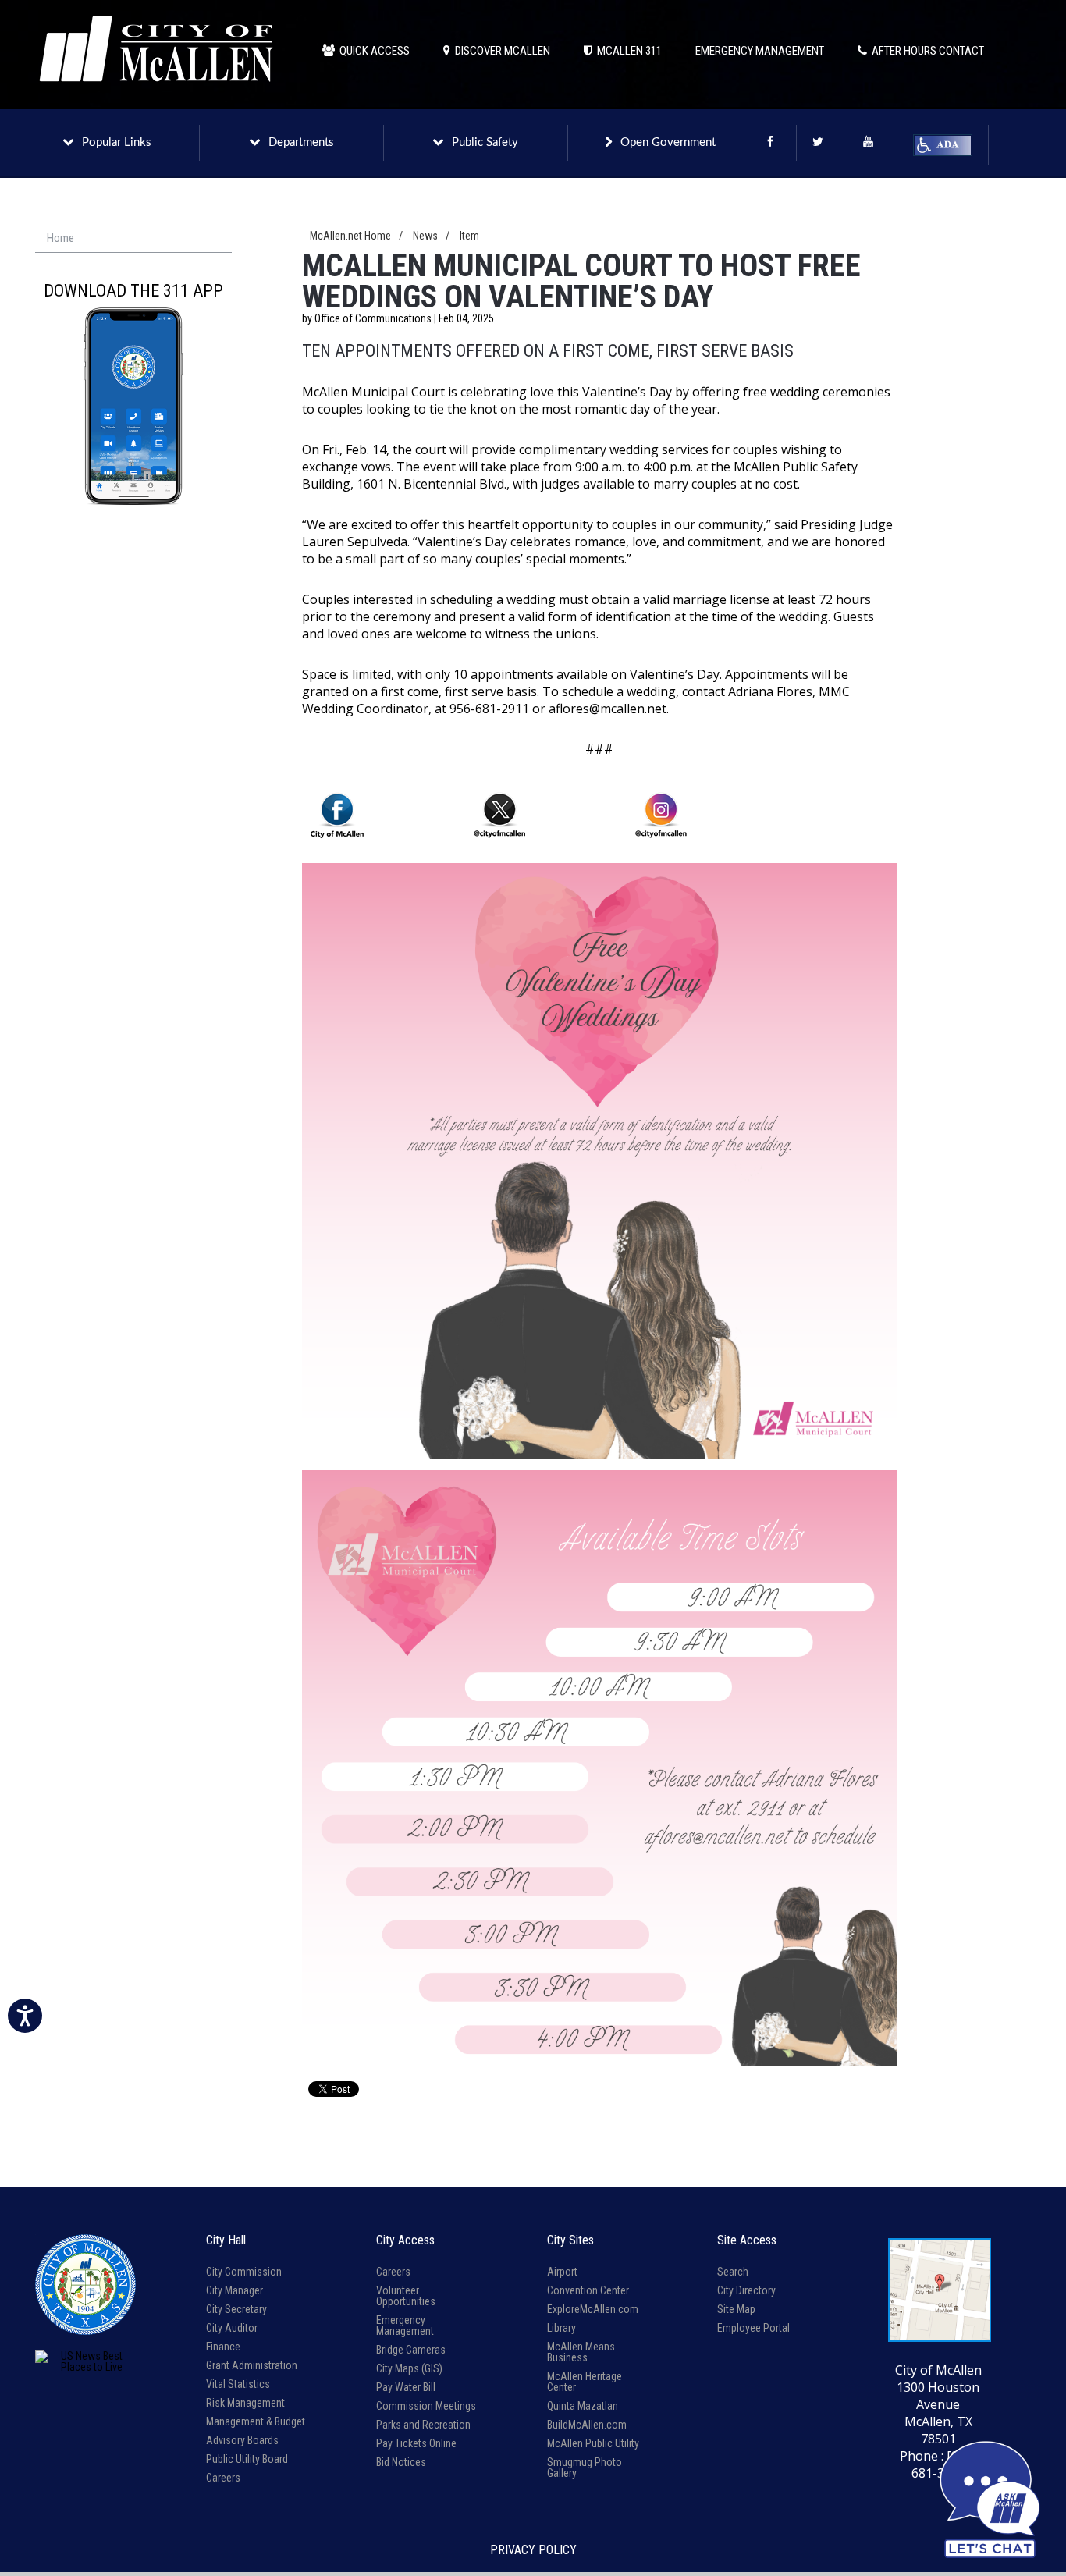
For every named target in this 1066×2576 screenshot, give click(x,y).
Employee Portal (753, 2328)
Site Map (736, 2309)
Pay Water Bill (406, 2387)
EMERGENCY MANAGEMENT (760, 51)
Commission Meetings (426, 2406)
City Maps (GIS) (409, 2368)
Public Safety (485, 142)
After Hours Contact (926, 51)
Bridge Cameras (411, 2350)
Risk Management (245, 2403)
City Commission (244, 2272)
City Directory (746, 2290)
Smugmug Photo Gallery (585, 2468)
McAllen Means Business (581, 2352)
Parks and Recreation (423, 2425)
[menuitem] (133, 239)
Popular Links (117, 142)
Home (60, 238)
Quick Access (372, 51)
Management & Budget (256, 2421)
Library (561, 2328)
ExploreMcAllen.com (593, 2309)
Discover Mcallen (500, 51)
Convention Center (588, 2290)
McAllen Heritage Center (585, 2382)
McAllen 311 (627, 51)
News (425, 236)
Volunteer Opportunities (406, 2296)
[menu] (133, 239)
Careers (223, 2478)
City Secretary (236, 2309)
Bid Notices (401, 2462)
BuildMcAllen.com (587, 2425)
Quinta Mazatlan (583, 2406)
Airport (562, 2272)
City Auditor (232, 2328)
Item (469, 236)
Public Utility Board (247, 2459)
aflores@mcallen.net (608, 709)
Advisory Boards (242, 2440)
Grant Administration (252, 2365)
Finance (223, 2347)
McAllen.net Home (350, 236)
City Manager (235, 2290)
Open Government (668, 142)
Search (733, 2272)
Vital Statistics (238, 2384)
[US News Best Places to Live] (85, 2361)
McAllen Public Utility (593, 2443)
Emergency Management (405, 2326)
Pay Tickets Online (416, 2443)
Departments (301, 142)
